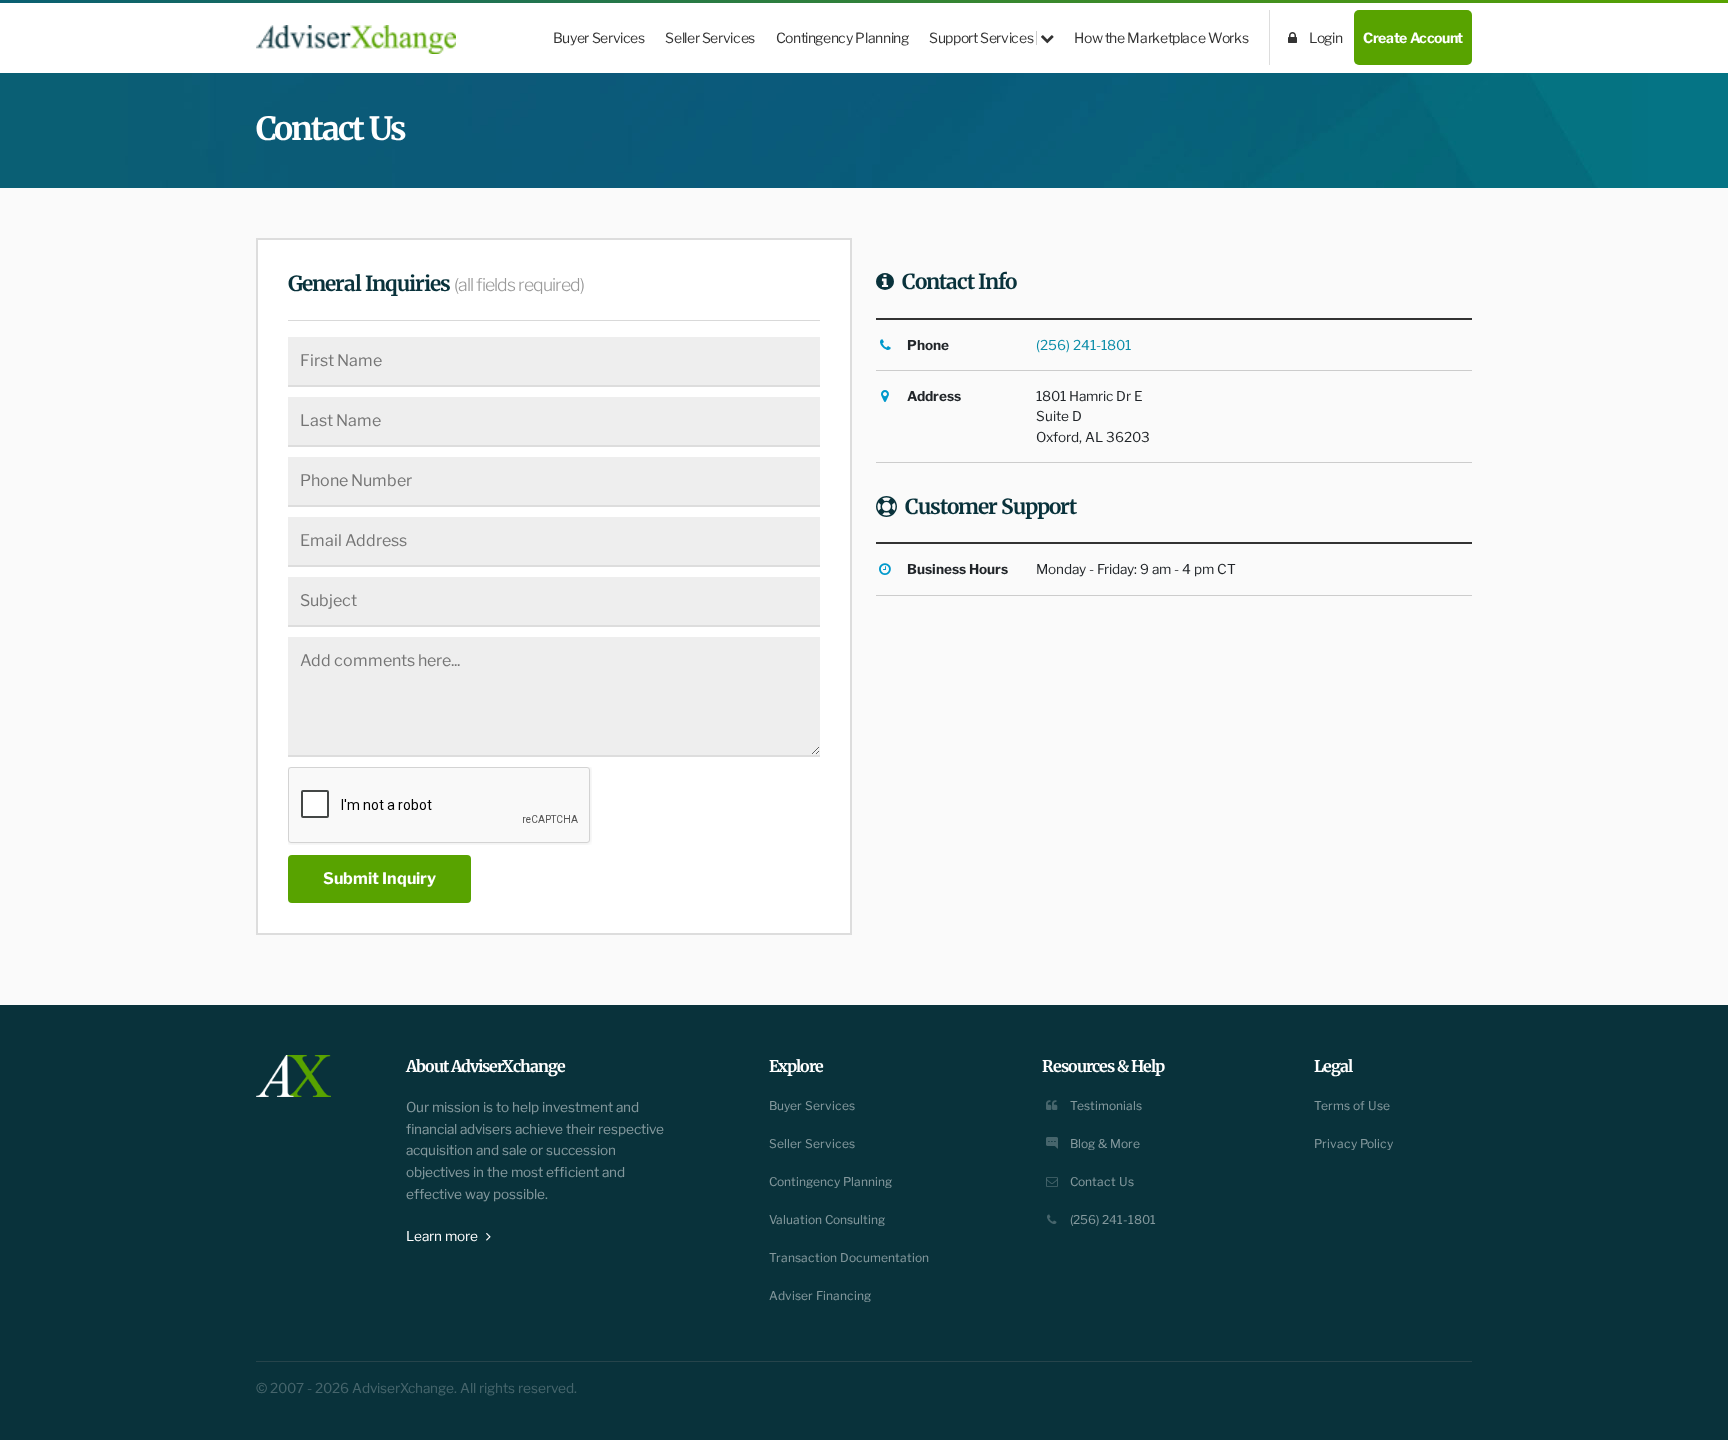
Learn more (443, 1236)
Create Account (1413, 37)
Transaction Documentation (849, 1257)
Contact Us (1100, 1181)
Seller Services (710, 37)
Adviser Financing (820, 1295)
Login (1325, 37)
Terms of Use (1352, 1105)
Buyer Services (599, 37)
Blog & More (1103, 1143)
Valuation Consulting (827, 1219)
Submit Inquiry (379, 878)
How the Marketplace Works (1161, 37)
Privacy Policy (1353, 1143)
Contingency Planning (842, 37)
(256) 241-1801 (1083, 345)
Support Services (982, 37)
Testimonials (1104, 1105)
